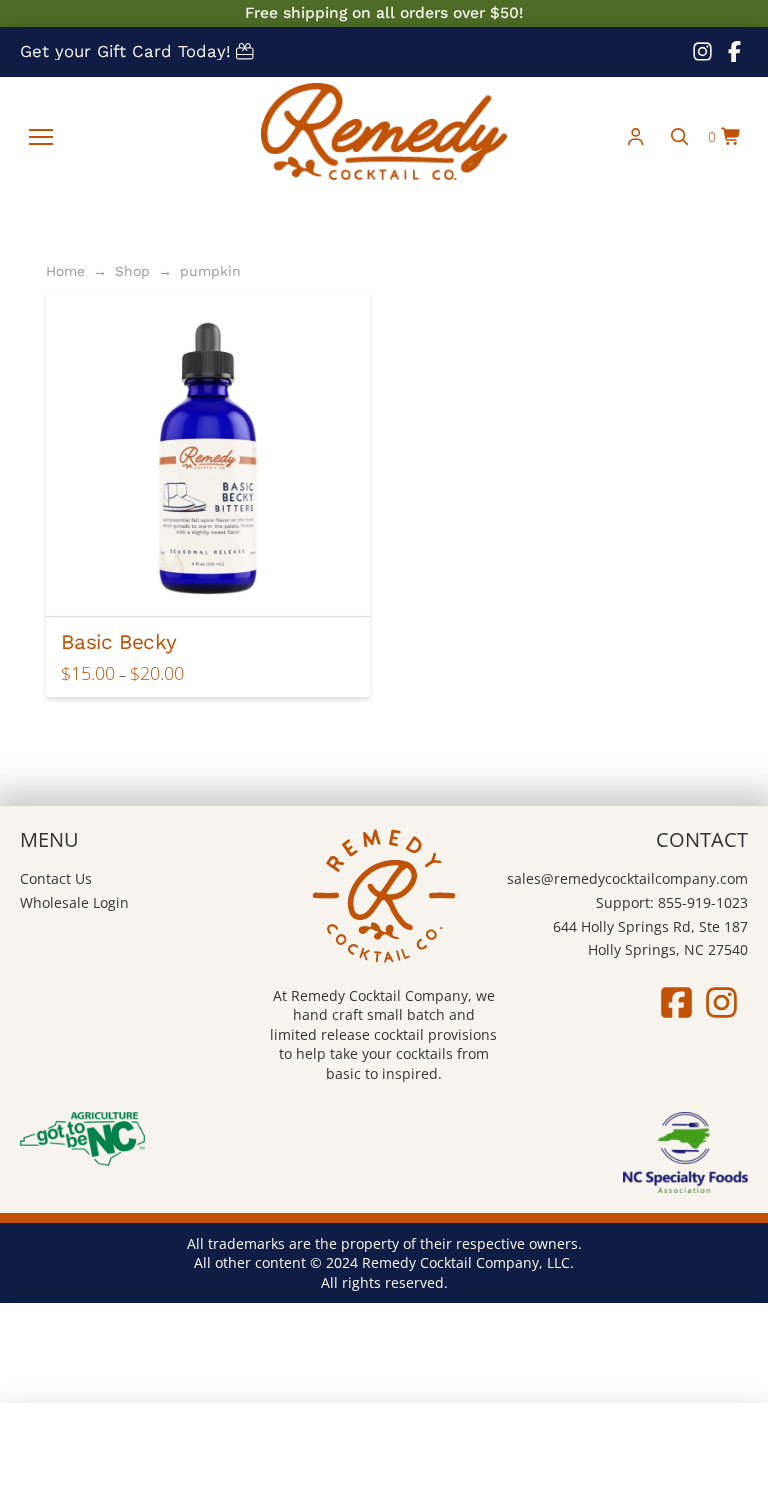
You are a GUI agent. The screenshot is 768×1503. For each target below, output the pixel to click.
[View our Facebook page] (734, 52)
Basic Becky (118, 642)
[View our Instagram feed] (702, 52)
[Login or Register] (636, 137)
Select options (215, 582)
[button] (41, 137)
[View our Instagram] (721, 1002)
